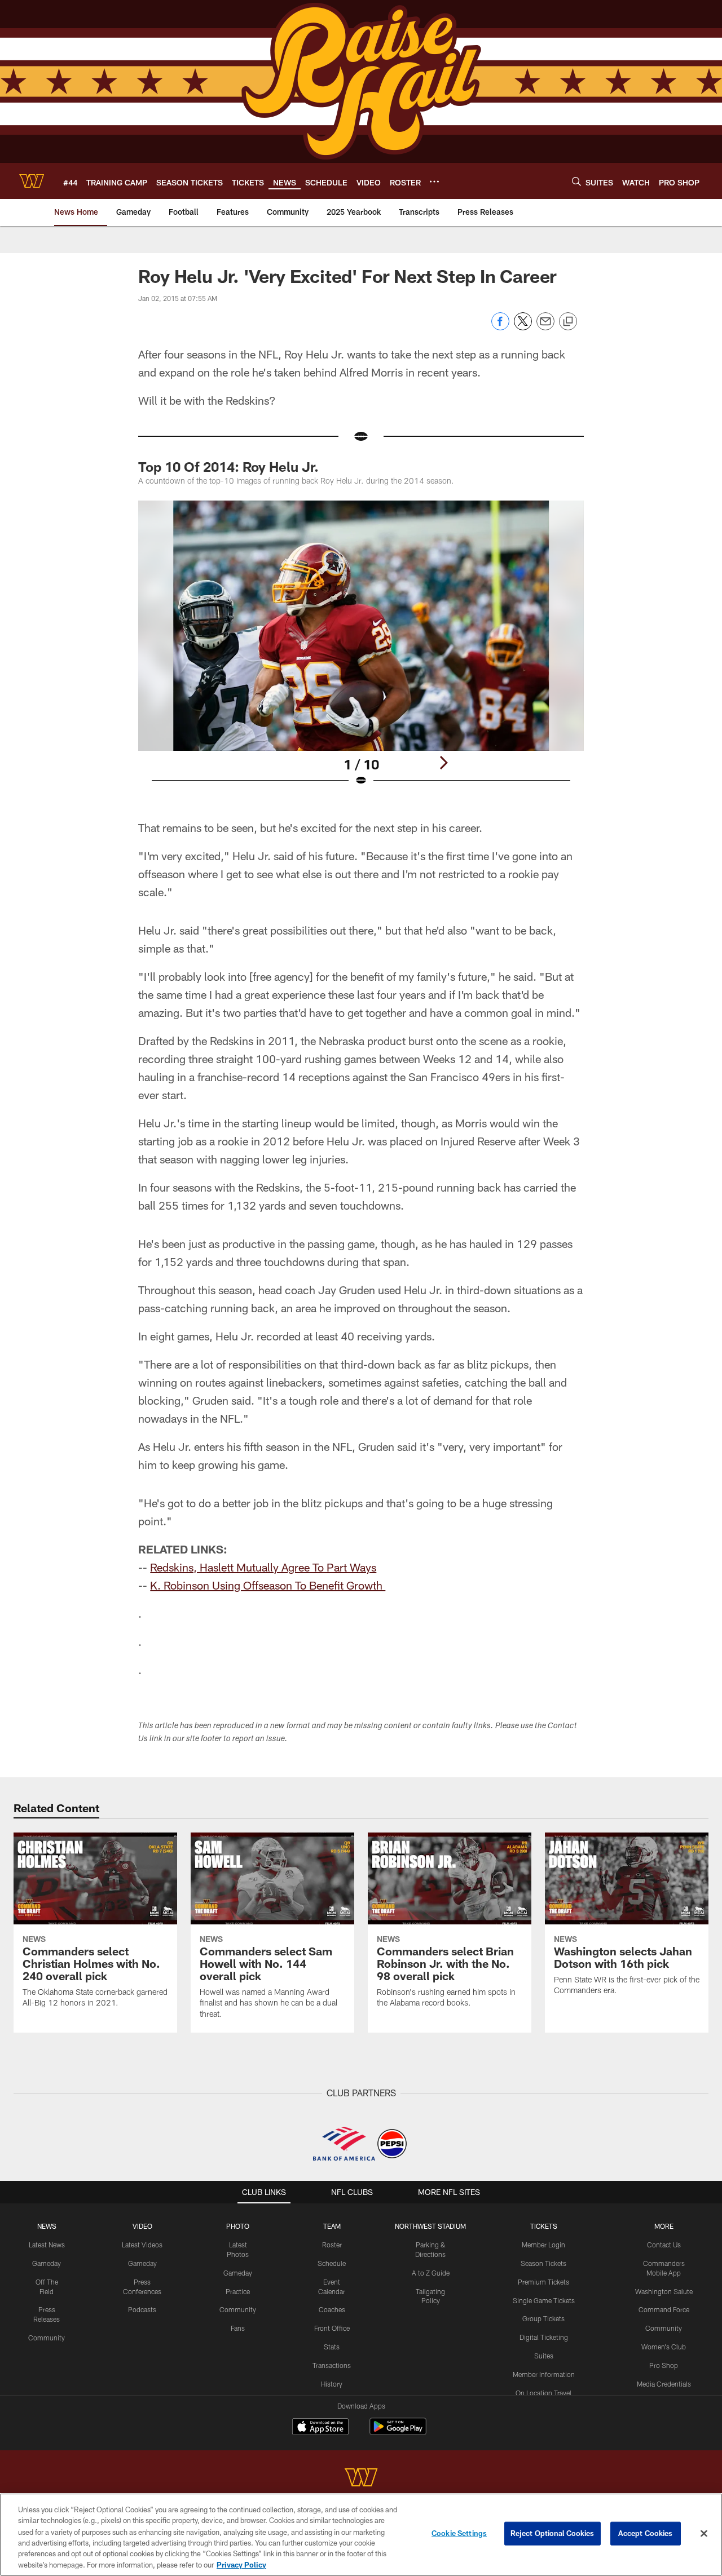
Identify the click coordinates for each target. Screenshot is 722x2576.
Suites (544, 2356)
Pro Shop (664, 2365)
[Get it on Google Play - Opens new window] (398, 2432)
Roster (332, 2245)
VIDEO (142, 2226)
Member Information (544, 2374)
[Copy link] (568, 322)
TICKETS (544, 2226)
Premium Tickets (543, 2282)
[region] (361, 2535)
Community (47, 2338)
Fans (238, 2328)
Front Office (332, 2328)
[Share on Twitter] (523, 327)
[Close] (704, 2534)
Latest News (47, 2245)
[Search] (576, 181)
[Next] (443, 763)
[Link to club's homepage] (32, 181)
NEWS (47, 2226)
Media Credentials (664, 2384)
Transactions (332, 2365)
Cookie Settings (459, 2533)
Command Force (664, 2309)
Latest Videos (142, 2245)
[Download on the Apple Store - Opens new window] (320, 2428)
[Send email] (545, 327)
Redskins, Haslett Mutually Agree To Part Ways (263, 1567)
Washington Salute (664, 2291)
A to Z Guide (431, 2273)
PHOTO (238, 2226)
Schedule (332, 2263)
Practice (238, 2291)
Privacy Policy (241, 2564)
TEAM (332, 2226)
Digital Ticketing (544, 2337)
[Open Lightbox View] (361, 650)
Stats (332, 2347)
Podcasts (142, 2309)
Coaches (332, 2309)
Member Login (543, 2245)
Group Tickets (543, 2318)
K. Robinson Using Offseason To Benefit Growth (268, 1585)
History (332, 2384)
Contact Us (664, 2245)
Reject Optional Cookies (552, 2533)
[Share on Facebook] (500, 327)
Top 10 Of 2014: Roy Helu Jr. (228, 466)
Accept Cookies (646, 2533)
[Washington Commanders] (361, 2479)
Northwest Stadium (430, 2226)
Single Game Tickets (544, 2300)
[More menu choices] (434, 182)
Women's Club (664, 2347)
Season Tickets (543, 2263)
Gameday (47, 2263)
